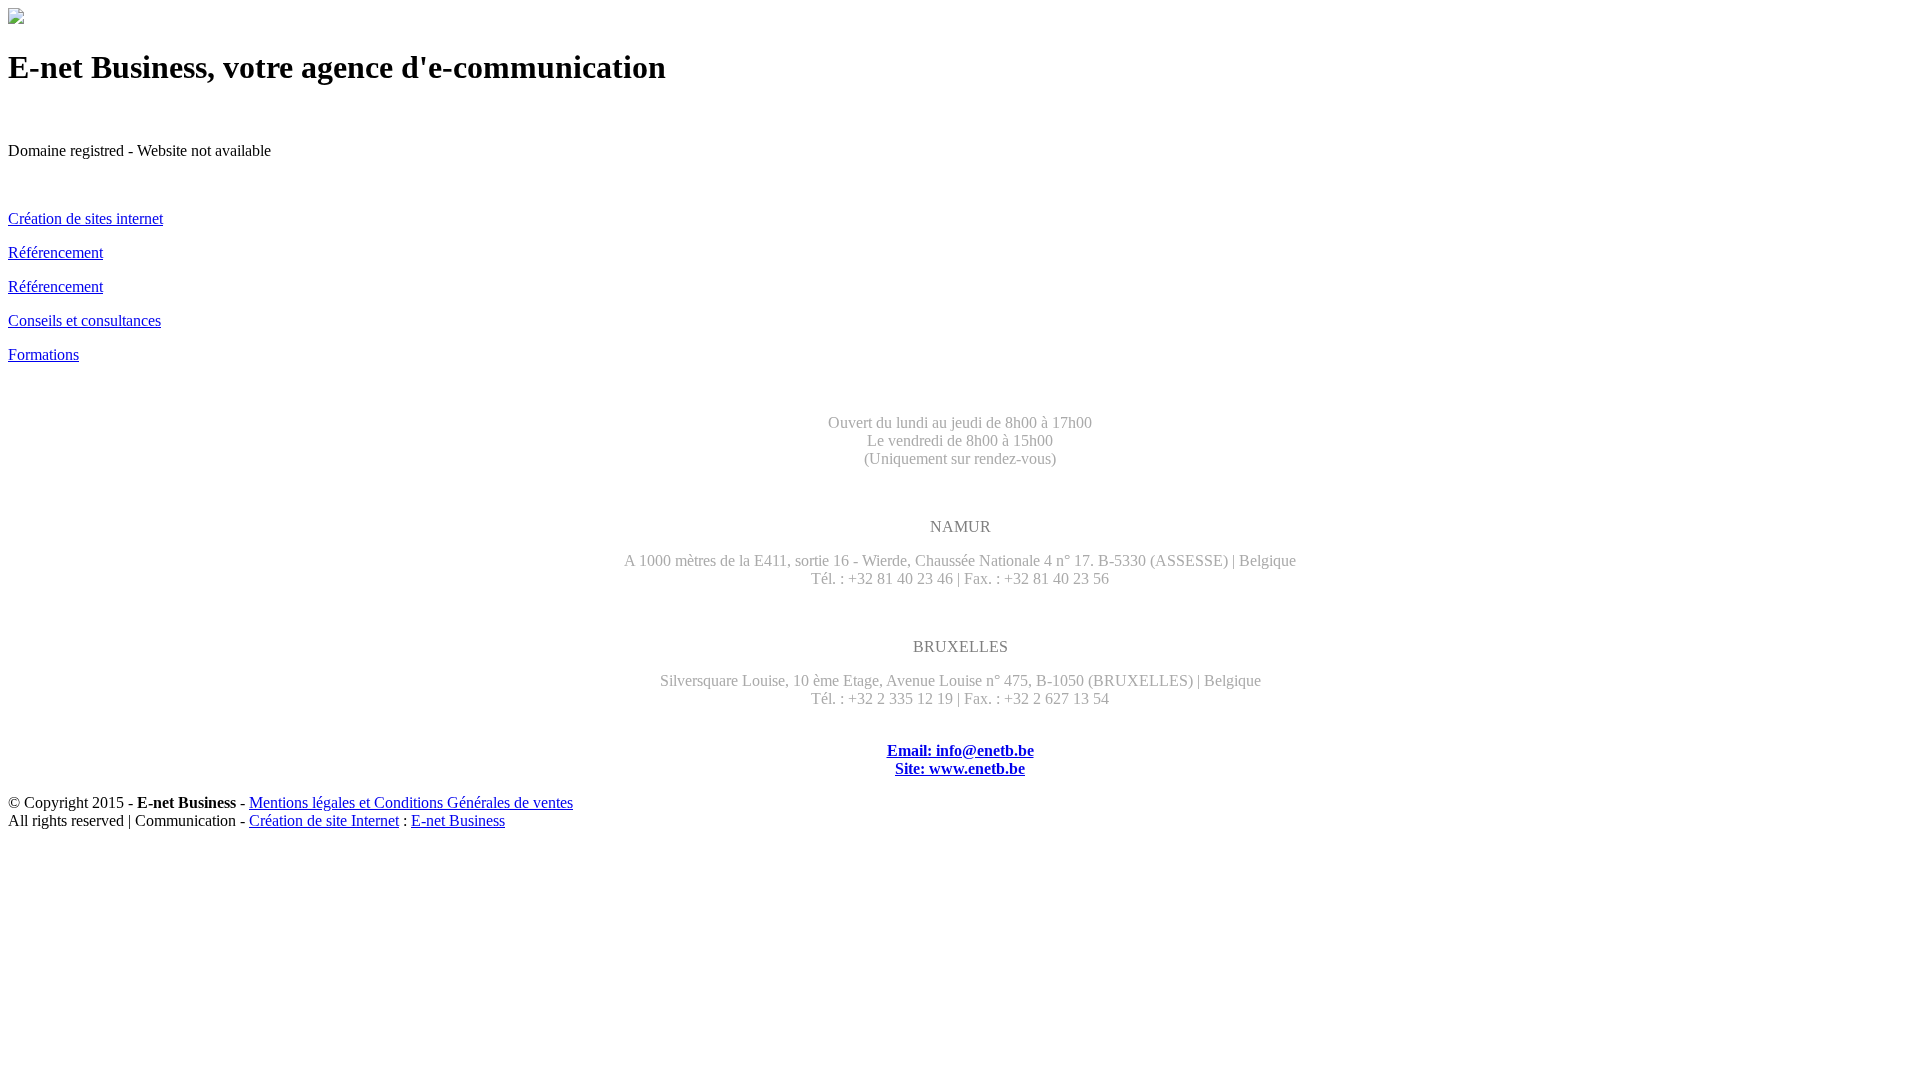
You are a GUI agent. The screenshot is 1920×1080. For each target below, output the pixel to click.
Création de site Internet (324, 820)
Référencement (55, 252)
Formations (43, 354)
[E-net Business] (16, 18)
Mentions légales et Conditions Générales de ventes (411, 802)
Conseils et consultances (84, 320)
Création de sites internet (85, 218)
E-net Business (458, 820)
